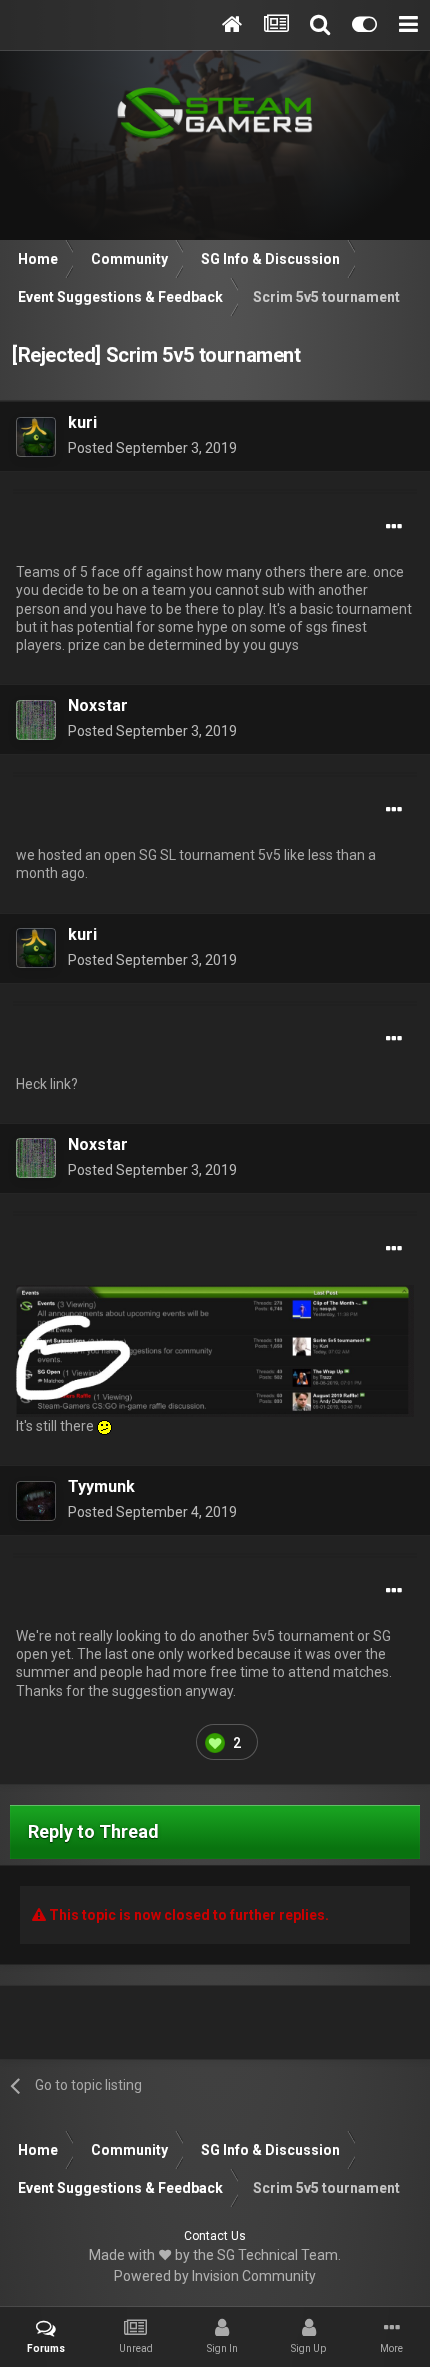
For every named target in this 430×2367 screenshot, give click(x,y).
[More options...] (394, 527)
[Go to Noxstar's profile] (36, 720)
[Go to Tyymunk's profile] (36, 1501)
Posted (152, 448)
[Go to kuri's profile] (36, 437)
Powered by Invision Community (215, 2276)
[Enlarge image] (215, 1349)
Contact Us (215, 2236)
